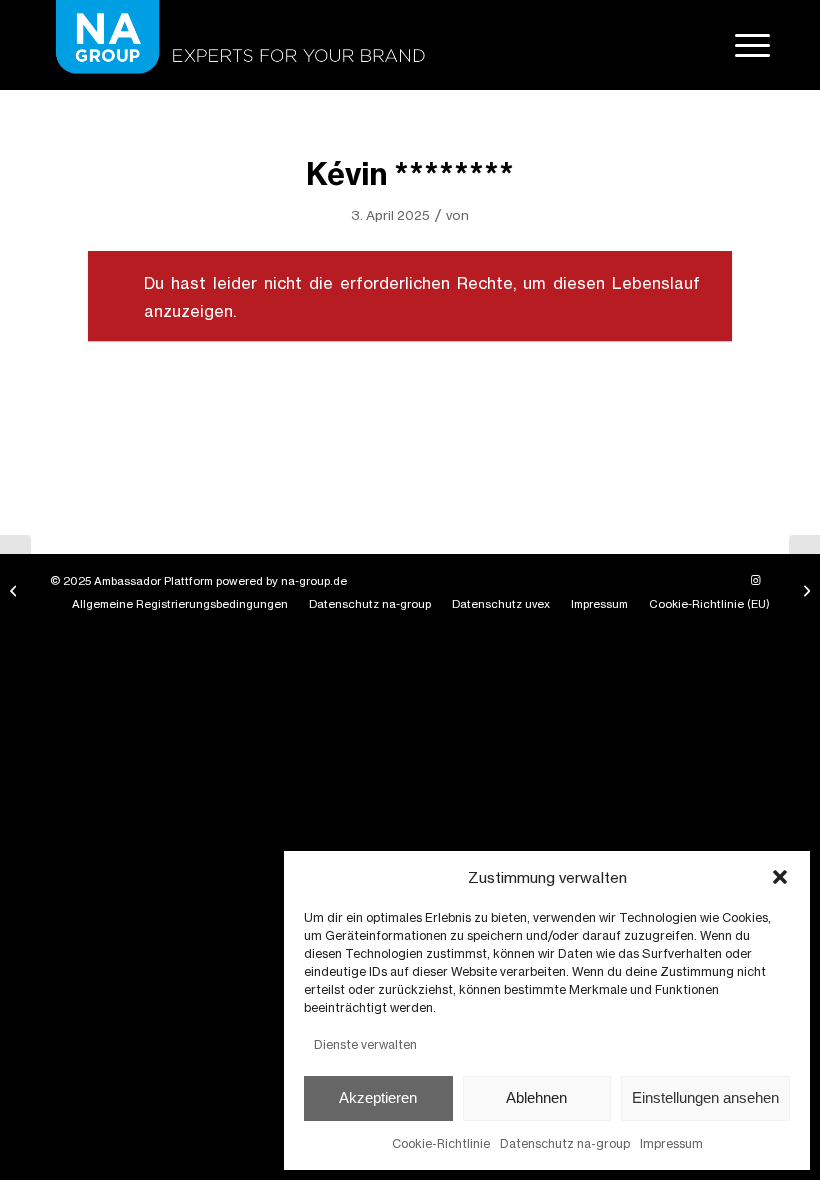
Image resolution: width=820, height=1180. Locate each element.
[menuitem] (742, 45)
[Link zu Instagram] (755, 580)
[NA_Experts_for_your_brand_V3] (237, 45)
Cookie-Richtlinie (441, 1143)
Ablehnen (536, 1097)
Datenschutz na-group (565, 1143)
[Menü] (742, 45)
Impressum (671, 1143)
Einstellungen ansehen (705, 1097)
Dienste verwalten (365, 1044)
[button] (780, 877)
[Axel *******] (15, 590)
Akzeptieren (378, 1097)
